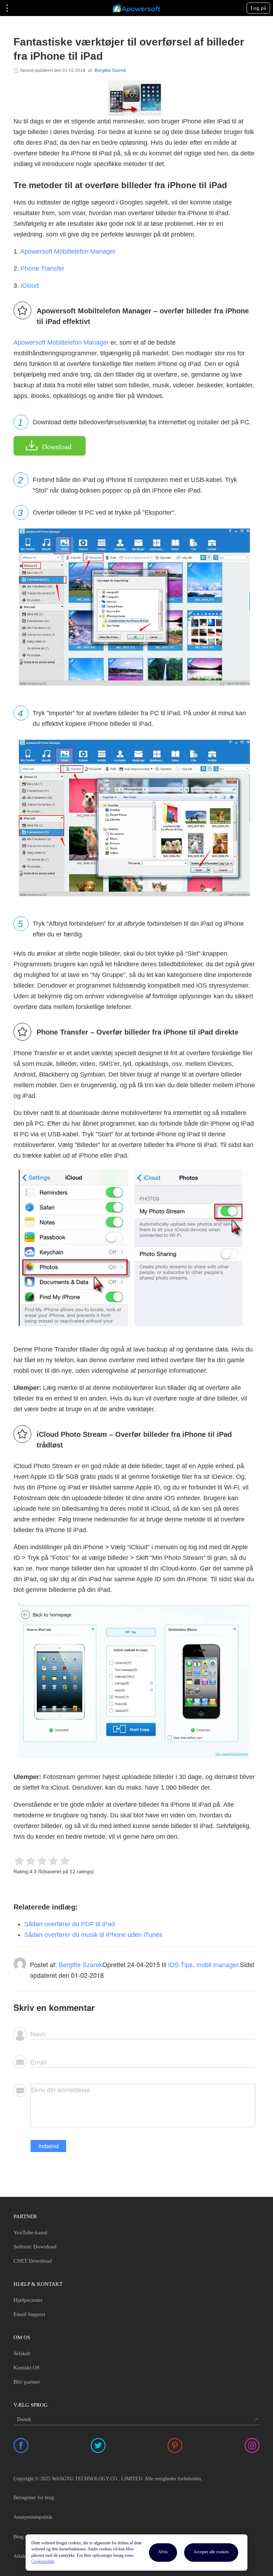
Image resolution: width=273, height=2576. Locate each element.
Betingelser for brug (34, 2498)
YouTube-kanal (30, 2232)
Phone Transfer (42, 269)
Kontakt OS (26, 2368)
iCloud (30, 286)
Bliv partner (27, 2382)
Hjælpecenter (28, 2300)
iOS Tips (180, 1964)
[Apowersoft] (136, 8)
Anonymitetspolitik (33, 2517)
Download (57, 447)
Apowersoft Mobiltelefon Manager (68, 251)
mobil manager (217, 1964)
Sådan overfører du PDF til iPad (69, 1924)
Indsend (49, 2146)
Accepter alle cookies (211, 2552)
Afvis (163, 2552)
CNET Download (33, 2261)
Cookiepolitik (43, 2561)
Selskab (22, 2353)
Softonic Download (35, 2247)
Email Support (29, 2314)
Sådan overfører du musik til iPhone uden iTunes (93, 1935)
